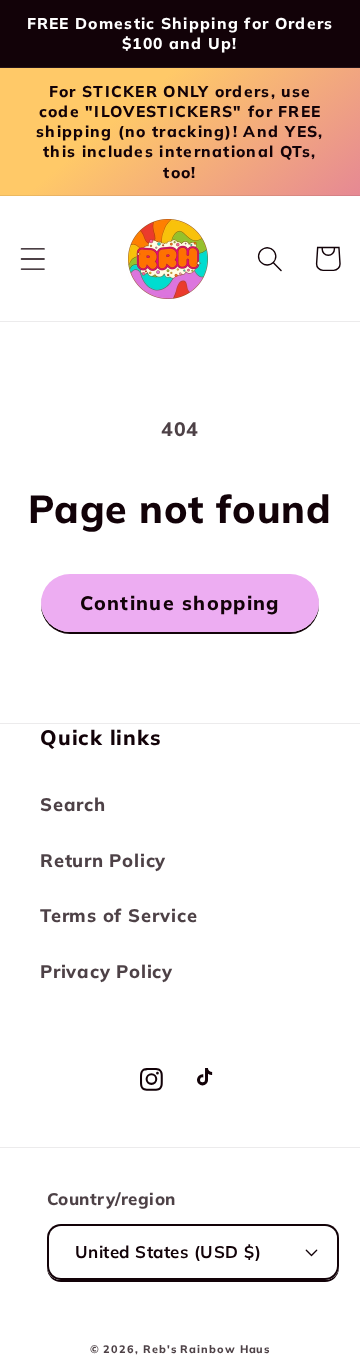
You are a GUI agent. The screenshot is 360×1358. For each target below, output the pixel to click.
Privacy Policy (106, 971)
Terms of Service (118, 915)
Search (73, 804)
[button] (32, 258)
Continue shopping (179, 602)
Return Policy (103, 860)
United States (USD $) (168, 1251)
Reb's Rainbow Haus (206, 1349)
